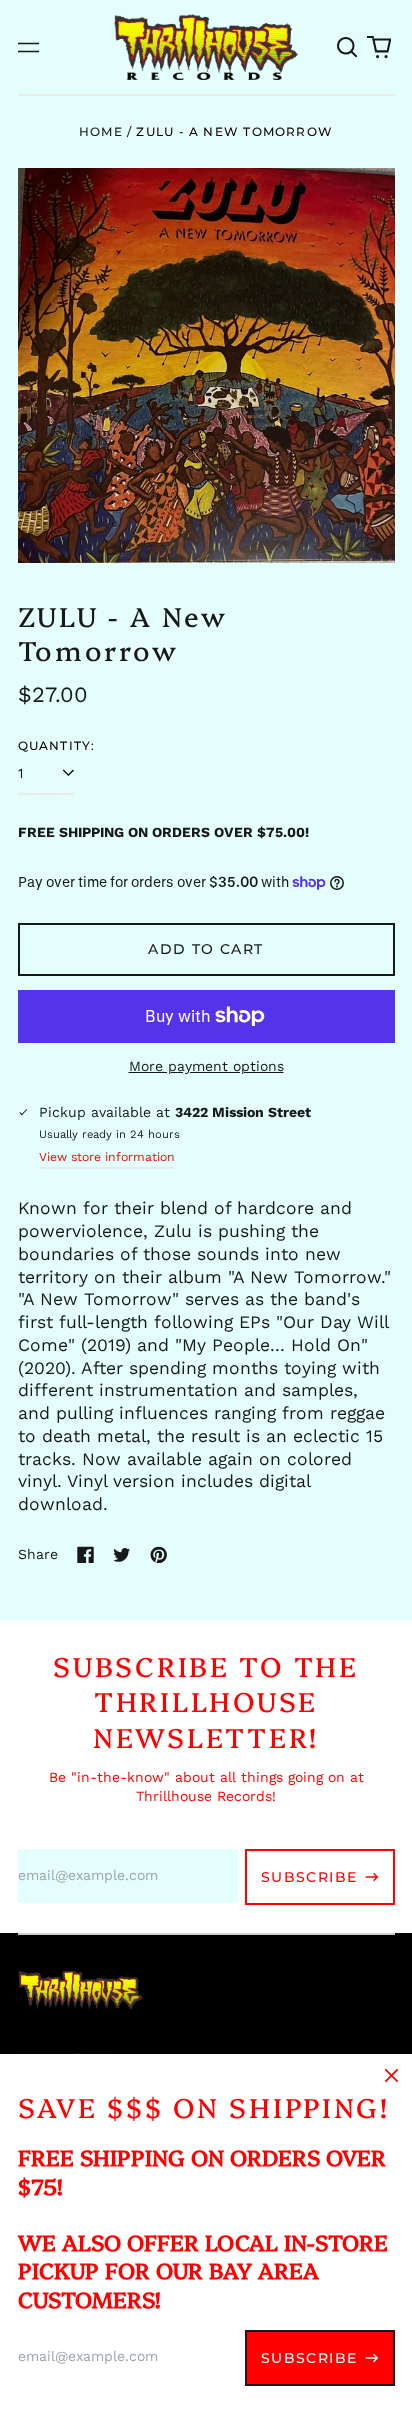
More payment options (206, 1066)
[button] (348, 47)
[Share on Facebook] (86, 1555)
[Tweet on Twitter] (122, 1555)
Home (101, 131)
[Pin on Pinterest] (159, 1555)
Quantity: (57, 745)
